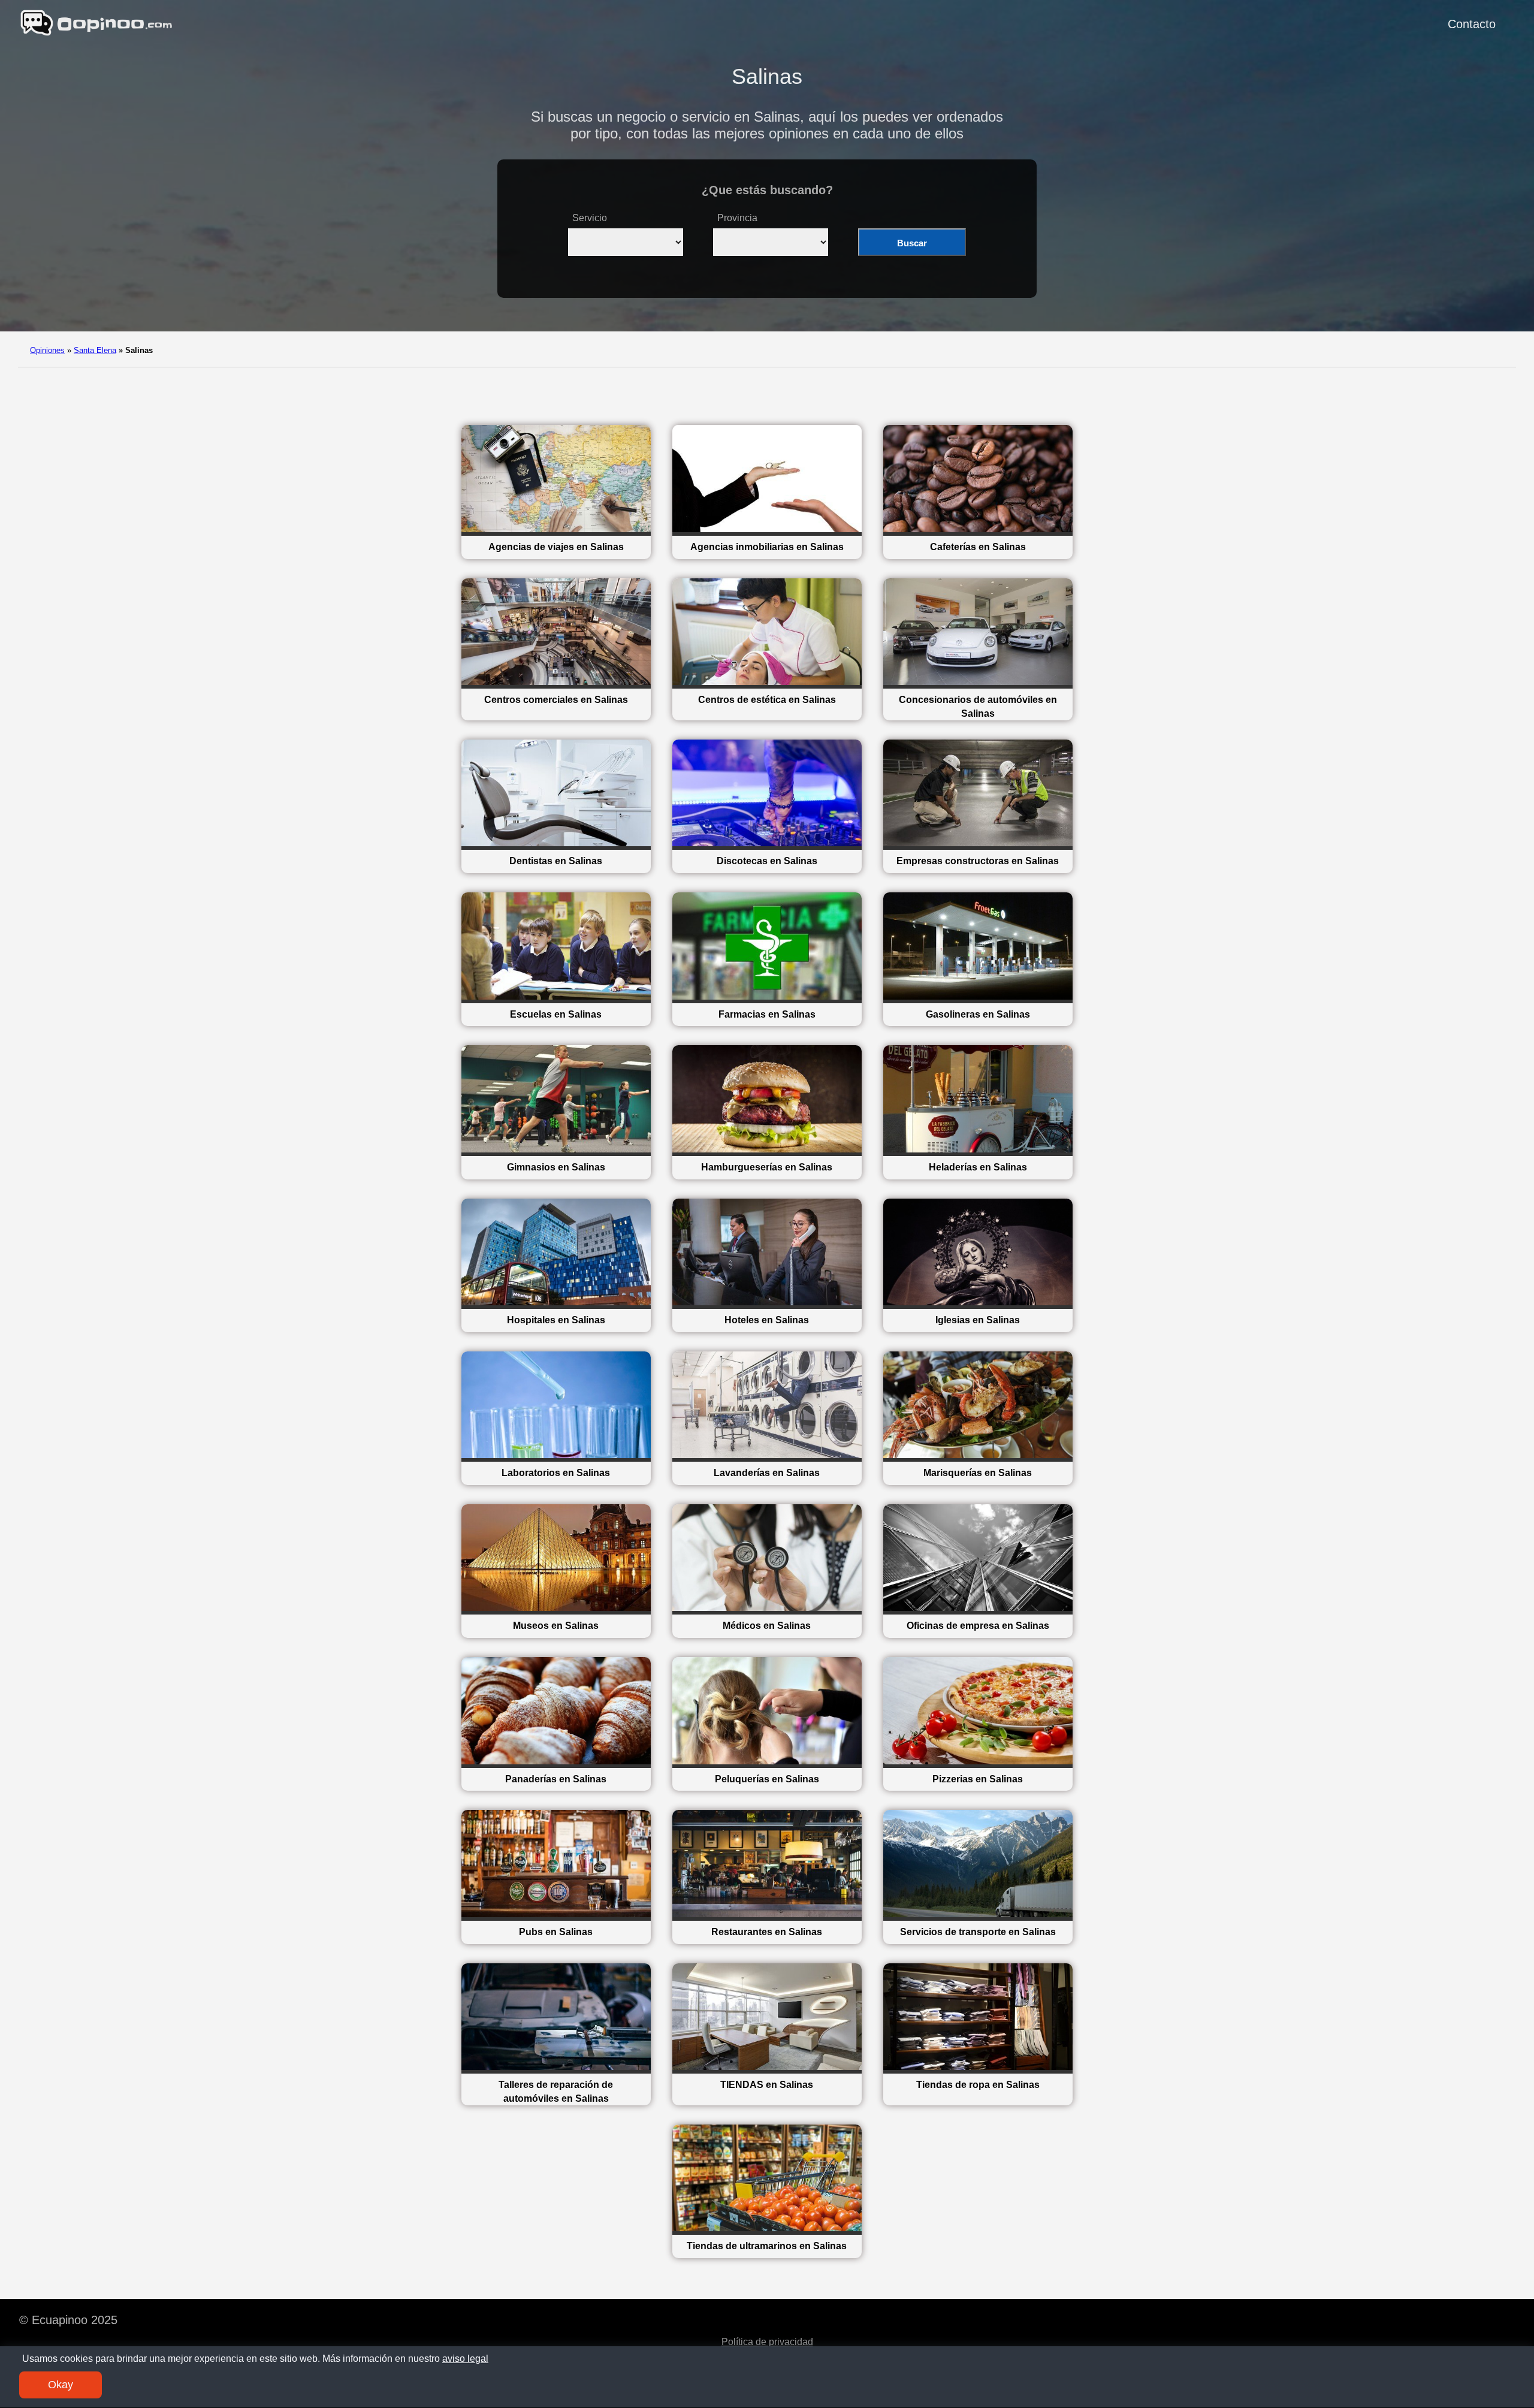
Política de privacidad (767, 2342)
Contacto (1472, 24)
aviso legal (465, 2359)
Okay (61, 2385)
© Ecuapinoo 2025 (68, 2320)
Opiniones (47, 350)
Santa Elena (95, 350)
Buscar (912, 243)
